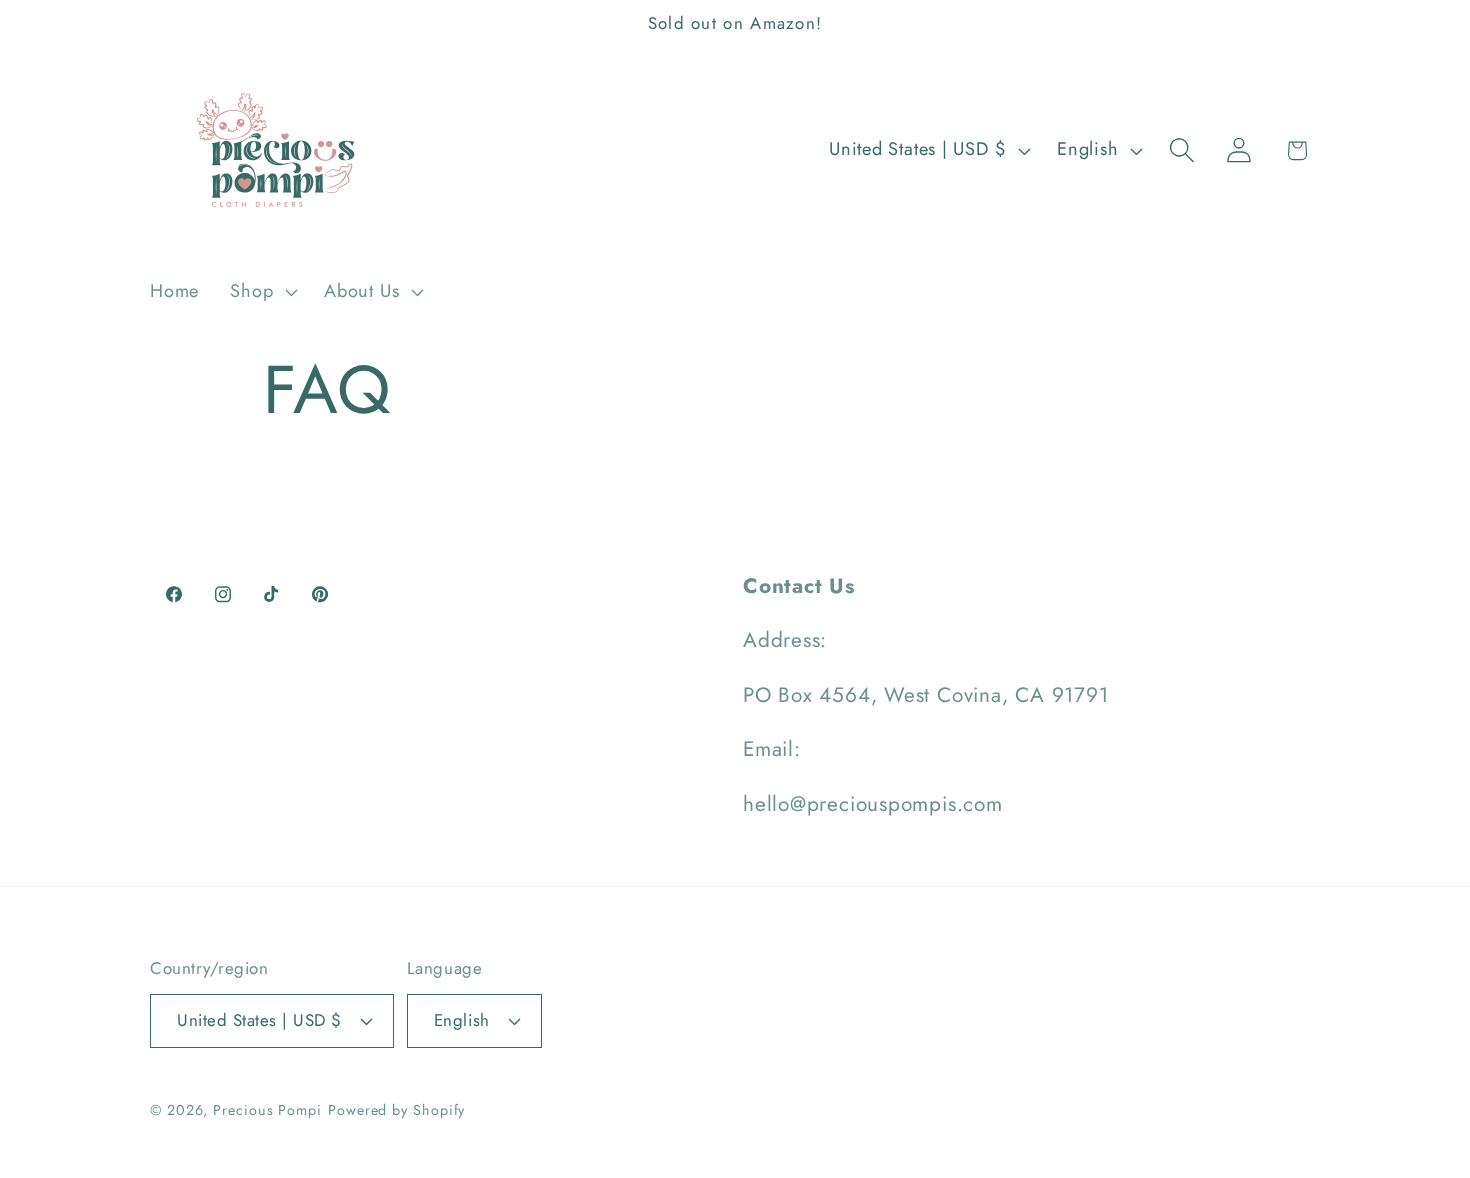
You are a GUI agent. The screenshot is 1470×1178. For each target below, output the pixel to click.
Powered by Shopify (396, 1110)
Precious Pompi (267, 1110)
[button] (262, 292)
